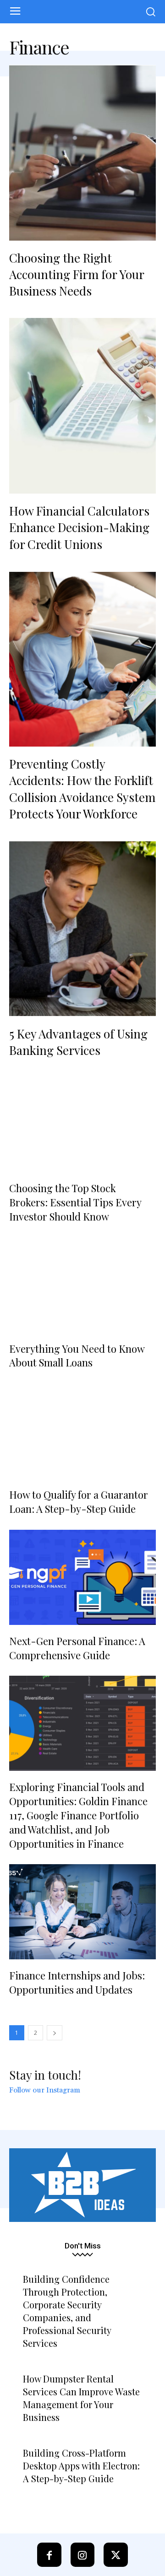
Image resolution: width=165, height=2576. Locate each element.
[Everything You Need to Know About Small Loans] (82, 1285)
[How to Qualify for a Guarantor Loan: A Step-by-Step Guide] (82, 1431)
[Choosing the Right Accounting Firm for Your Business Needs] (82, 153)
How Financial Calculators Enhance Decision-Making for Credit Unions (79, 527)
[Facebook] (49, 2555)
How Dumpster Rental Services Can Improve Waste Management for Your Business (81, 2398)
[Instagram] (83, 2555)
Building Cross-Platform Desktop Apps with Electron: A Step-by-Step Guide (81, 2466)
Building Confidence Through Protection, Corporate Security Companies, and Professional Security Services (67, 2311)
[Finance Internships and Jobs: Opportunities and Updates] (82, 1912)
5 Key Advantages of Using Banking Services (78, 1042)
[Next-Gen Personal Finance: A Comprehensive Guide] (82, 1577)
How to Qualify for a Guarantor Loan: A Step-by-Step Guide (79, 1502)
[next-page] (55, 2033)
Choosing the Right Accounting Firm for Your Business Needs (77, 274)
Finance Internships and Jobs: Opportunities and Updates (77, 1982)
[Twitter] (116, 2555)
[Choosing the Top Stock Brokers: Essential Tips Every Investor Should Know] (82, 1124)
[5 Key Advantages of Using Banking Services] (82, 929)
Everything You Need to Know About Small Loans (77, 1356)
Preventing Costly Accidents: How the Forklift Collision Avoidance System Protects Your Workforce (82, 789)
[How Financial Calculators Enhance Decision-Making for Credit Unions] (82, 406)
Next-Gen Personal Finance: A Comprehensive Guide (77, 1648)
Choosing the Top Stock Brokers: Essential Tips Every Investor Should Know (75, 1202)
